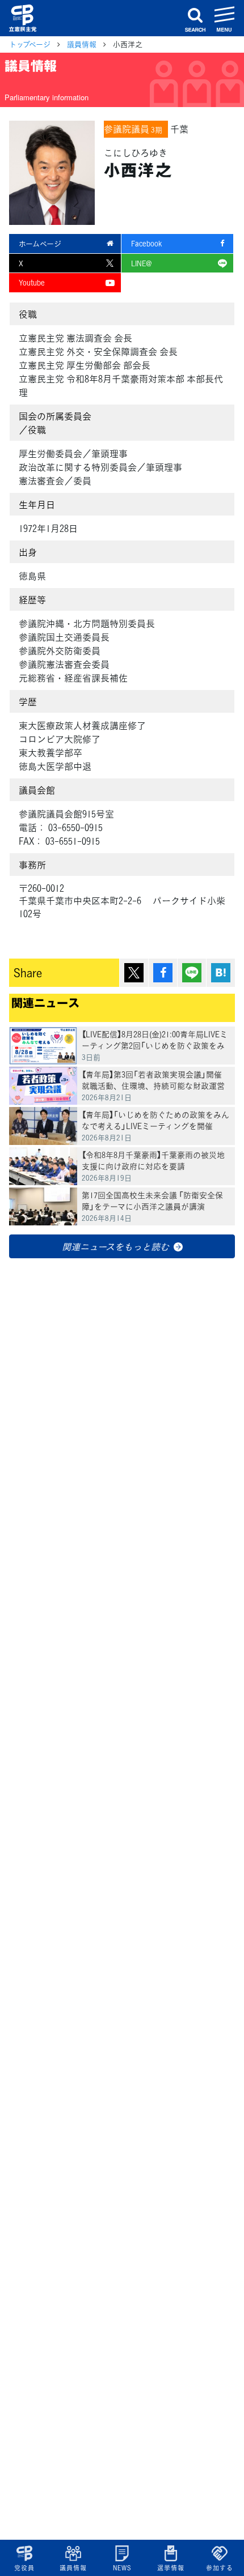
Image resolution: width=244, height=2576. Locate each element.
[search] (195, 18)
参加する (219, 2568)
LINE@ (142, 263)
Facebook (146, 243)
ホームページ (40, 243)
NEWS (122, 2568)
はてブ (221, 973)
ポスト (134, 973)
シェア (163, 973)
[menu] (225, 18)
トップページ (30, 44)
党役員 (24, 2568)
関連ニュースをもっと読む (115, 1246)
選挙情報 (171, 2568)
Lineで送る (192, 973)
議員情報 (73, 2568)
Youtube (32, 282)
